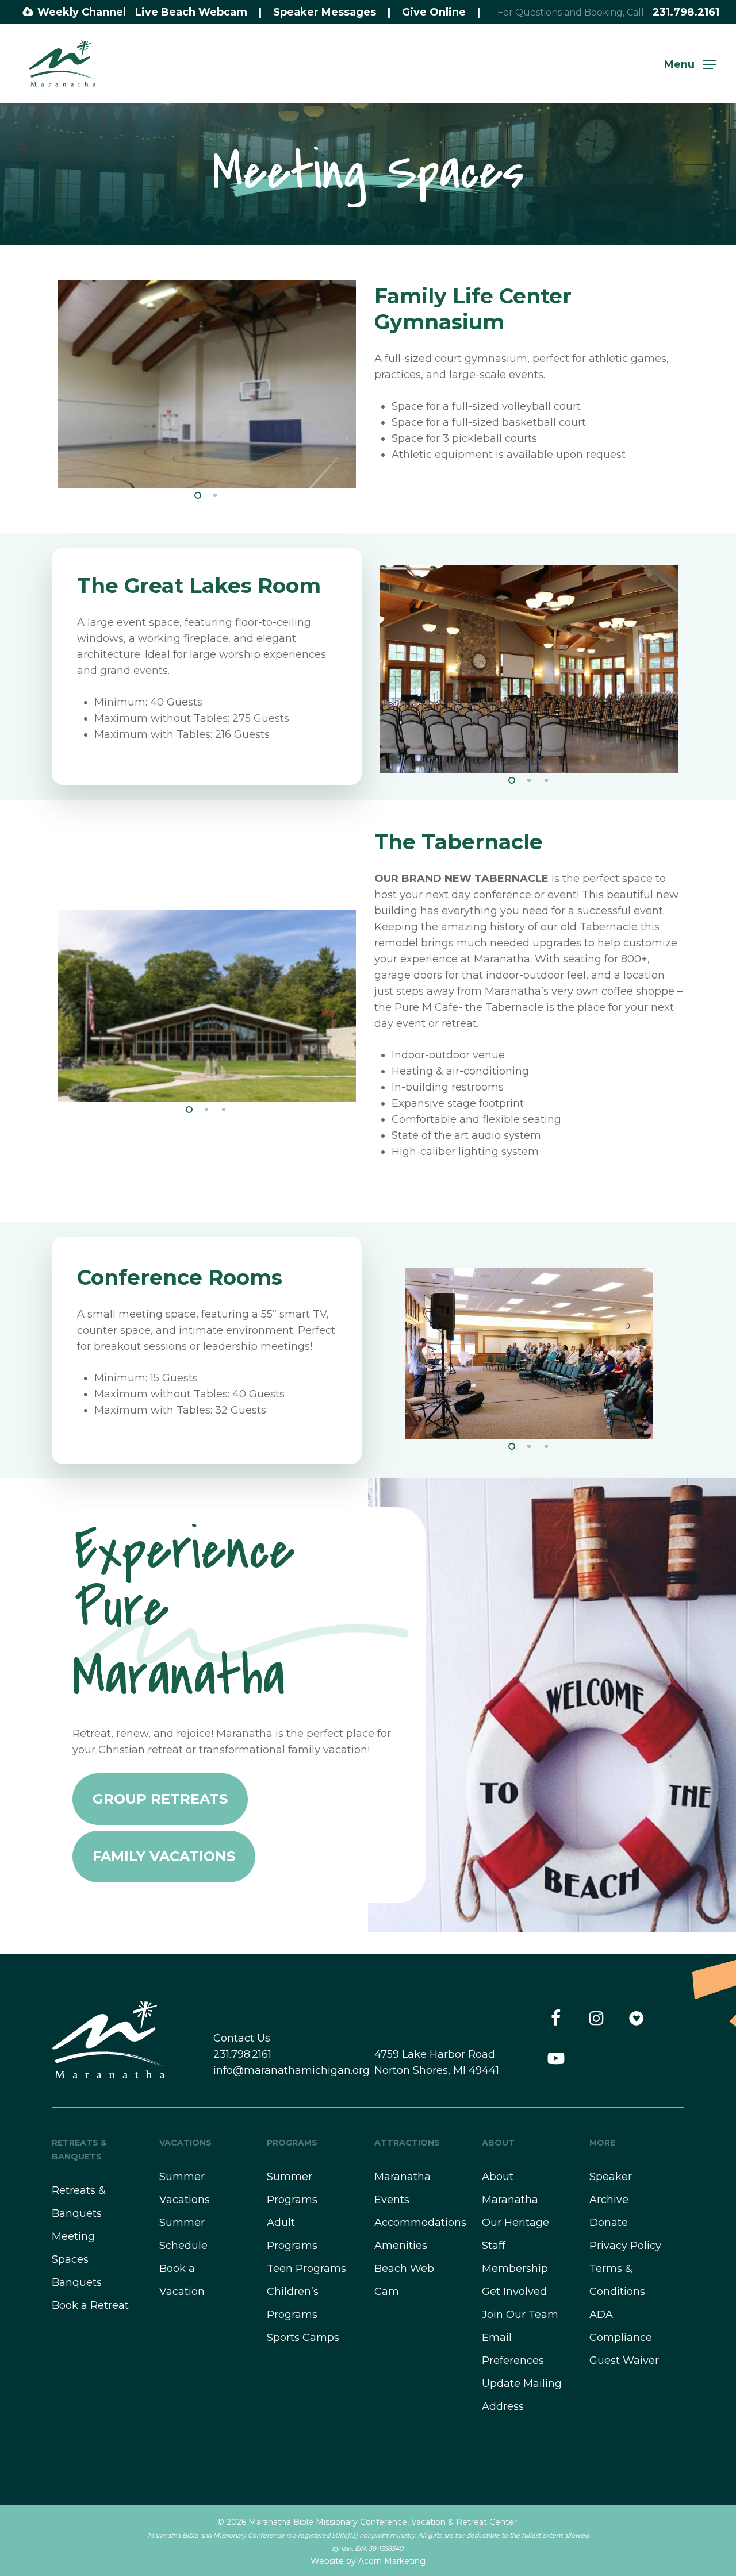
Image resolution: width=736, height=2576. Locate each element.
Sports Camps (303, 2338)
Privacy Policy (625, 2246)
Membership (515, 2269)
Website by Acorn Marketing (368, 2561)
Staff (494, 2246)
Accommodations (420, 2223)
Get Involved (514, 2292)
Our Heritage (515, 2223)
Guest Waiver (624, 2361)
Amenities (401, 2246)
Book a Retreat (90, 2305)
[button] (690, 64)
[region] (207, 382)
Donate (609, 2223)
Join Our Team (520, 2315)
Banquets (77, 2282)
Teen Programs (306, 2269)
